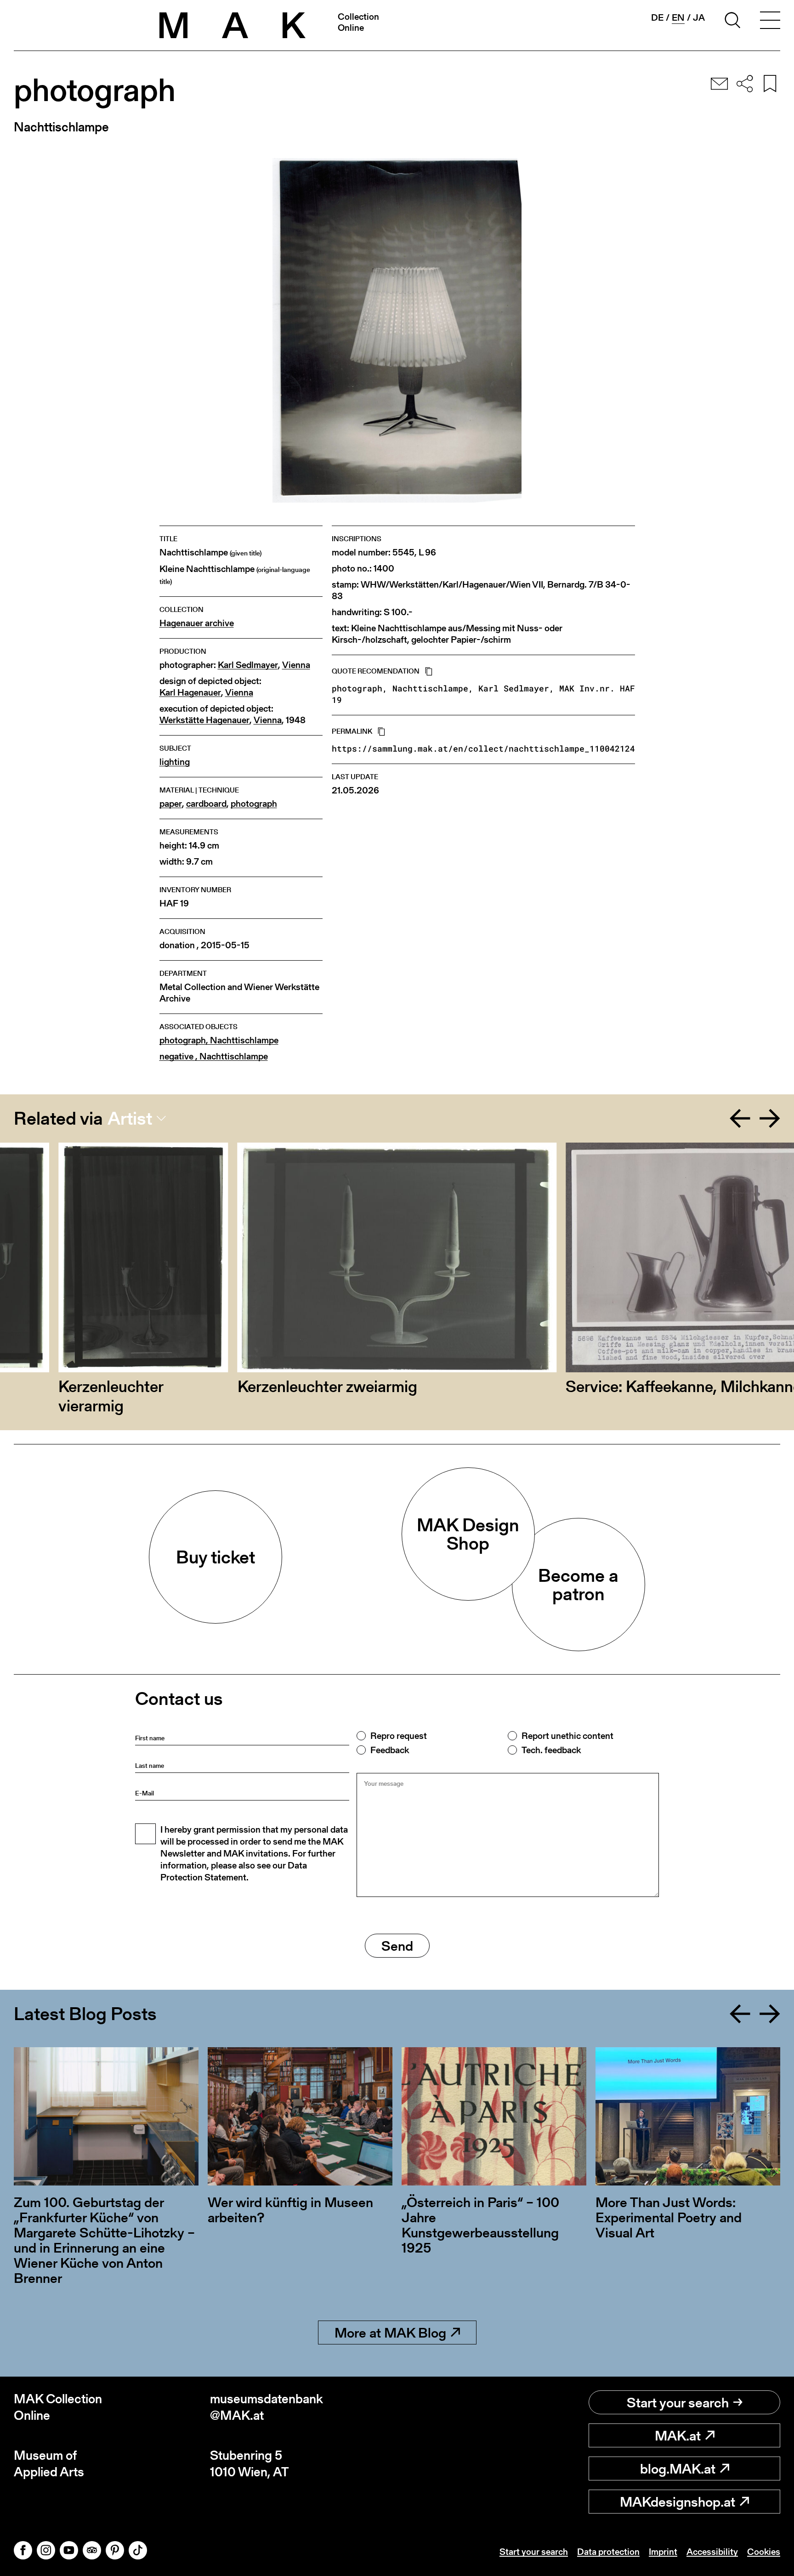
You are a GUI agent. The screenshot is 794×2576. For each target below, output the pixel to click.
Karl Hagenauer (190, 693)
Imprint (663, 2552)
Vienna (296, 665)
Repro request (399, 1736)
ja (699, 17)
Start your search (678, 2402)
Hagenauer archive (197, 623)
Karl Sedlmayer (248, 665)
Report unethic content (567, 1736)
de (657, 17)
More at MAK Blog (390, 2333)
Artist (130, 1118)
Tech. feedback (551, 1750)
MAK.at (678, 2435)
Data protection (608, 2552)
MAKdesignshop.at (678, 2502)
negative (214, 1056)
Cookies (764, 2552)
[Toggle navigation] (770, 22)
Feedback (390, 1750)
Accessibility (712, 2552)
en (678, 18)
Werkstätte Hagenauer (204, 720)
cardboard (206, 804)
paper (171, 804)
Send (397, 1946)
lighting (175, 762)
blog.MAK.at (678, 2468)
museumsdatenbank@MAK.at (267, 2407)
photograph (254, 804)
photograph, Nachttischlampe (219, 1040)
